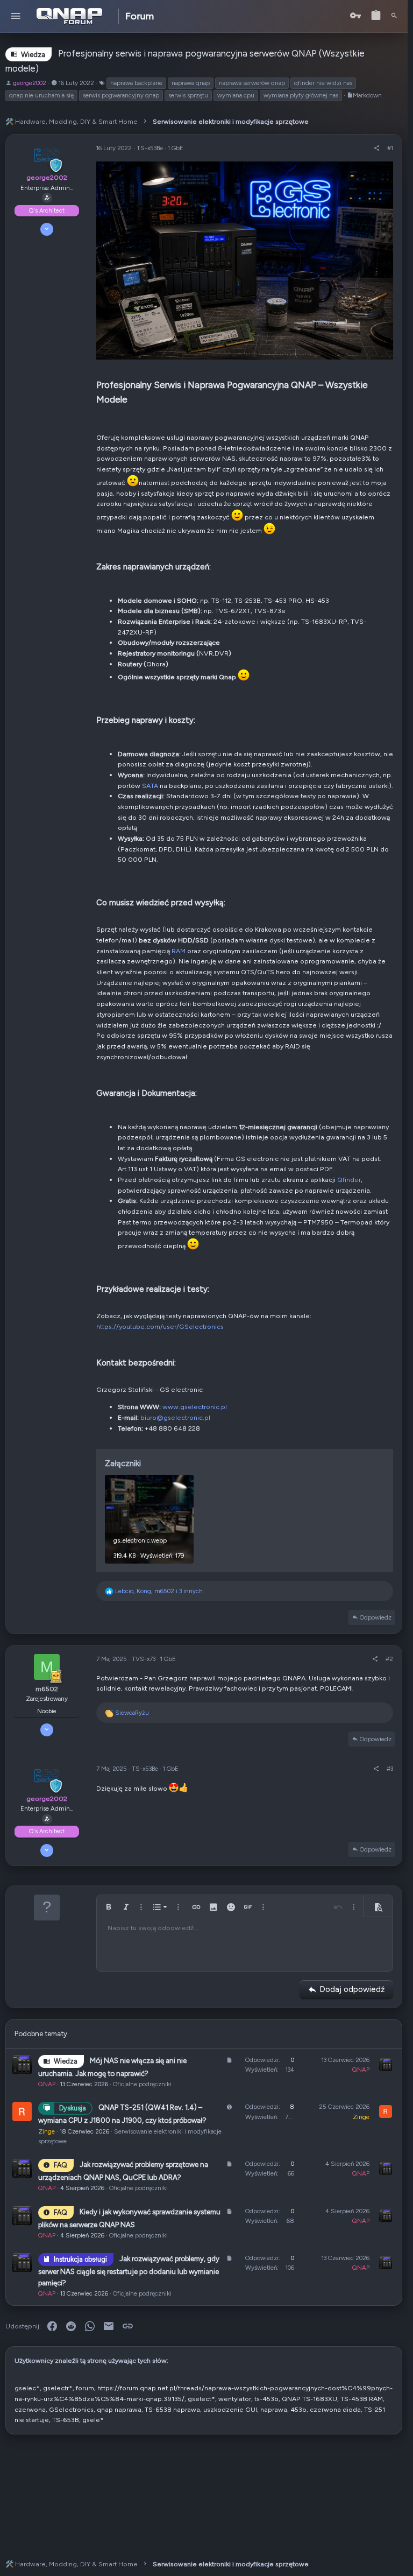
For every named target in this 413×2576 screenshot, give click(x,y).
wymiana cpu (236, 95)
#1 (390, 148)
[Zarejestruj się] (376, 16)
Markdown (367, 95)
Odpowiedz (376, 1617)
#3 (390, 1769)
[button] (16, 16)
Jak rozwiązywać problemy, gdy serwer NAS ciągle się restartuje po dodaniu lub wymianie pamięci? (129, 2271)
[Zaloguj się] (355, 16)
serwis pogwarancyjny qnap (121, 95)
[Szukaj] (394, 16)
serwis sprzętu (188, 95)
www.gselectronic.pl (195, 1407)
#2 (389, 1659)
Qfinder (349, 1180)
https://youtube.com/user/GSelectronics (160, 1326)
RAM (179, 951)
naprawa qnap (191, 83)
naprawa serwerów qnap (252, 83)
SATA (150, 786)
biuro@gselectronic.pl (175, 1417)
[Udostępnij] (377, 148)
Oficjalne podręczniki (142, 2084)
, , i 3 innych (159, 1591)
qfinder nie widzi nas (323, 83)
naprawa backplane (136, 83)
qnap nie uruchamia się (41, 95)
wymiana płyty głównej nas (301, 95)
